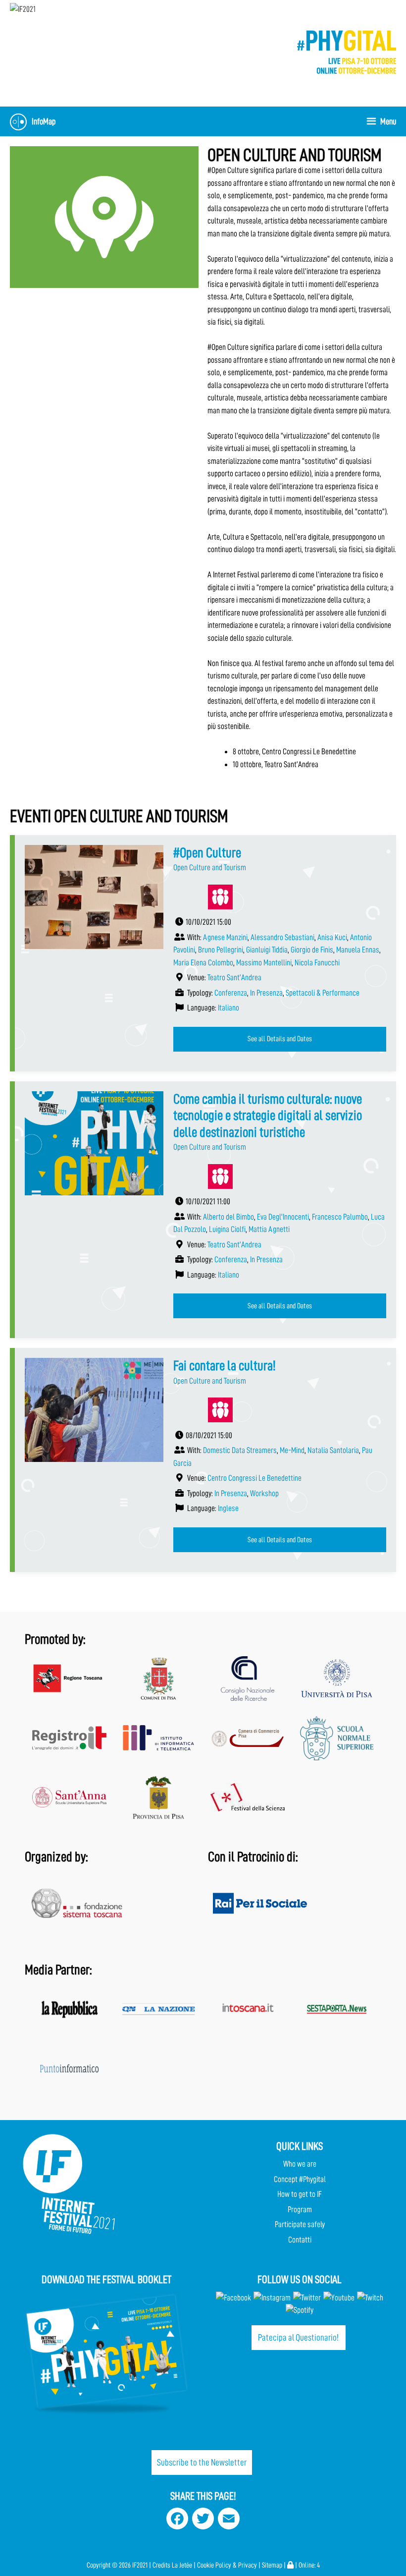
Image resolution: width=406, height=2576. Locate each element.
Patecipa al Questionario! (298, 2337)
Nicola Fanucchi (317, 963)
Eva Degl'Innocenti (283, 1217)
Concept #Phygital (300, 2179)
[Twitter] (307, 2298)
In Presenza (266, 993)
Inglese (228, 1508)
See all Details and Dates (280, 1039)
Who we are (300, 2164)
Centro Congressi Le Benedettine (254, 1478)
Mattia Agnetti (269, 1229)
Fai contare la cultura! (225, 1366)
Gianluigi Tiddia (267, 950)
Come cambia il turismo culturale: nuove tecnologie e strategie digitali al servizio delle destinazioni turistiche (268, 1116)
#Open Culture (207, 853)
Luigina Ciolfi (227, 1229)
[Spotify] (300, 2310)
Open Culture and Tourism (210, 868)
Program (300, 2210)
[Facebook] (233, 2298)
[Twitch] (370, 2298)
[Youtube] (339, 2298)
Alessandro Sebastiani (282, 937)
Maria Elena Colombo (203, 963)
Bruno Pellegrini (221, 950)
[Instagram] (272, 2298)
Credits (161, 2565)
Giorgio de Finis (312, 950)
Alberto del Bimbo (228, 1217)
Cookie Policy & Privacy (227, 2565)
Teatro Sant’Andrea (234, 978)
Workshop (264, 1493)
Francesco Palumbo (340, 1217)
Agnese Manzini (225, 937)
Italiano (228, 1008)
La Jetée (182, 2565)
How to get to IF (300, 2194)
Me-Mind (292, 1450)
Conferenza (231, 993)
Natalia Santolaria (333, 1450)
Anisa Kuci (332, 937)
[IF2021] (23, 9)
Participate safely (300, 2224)
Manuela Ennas (358, 950)
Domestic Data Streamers (240, 1450)
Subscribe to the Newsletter (202, 2462)
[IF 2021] (347, 51)
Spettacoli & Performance (323, 993)
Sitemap (272, 2565)
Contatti (300, 2240)
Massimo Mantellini (264, 963)
